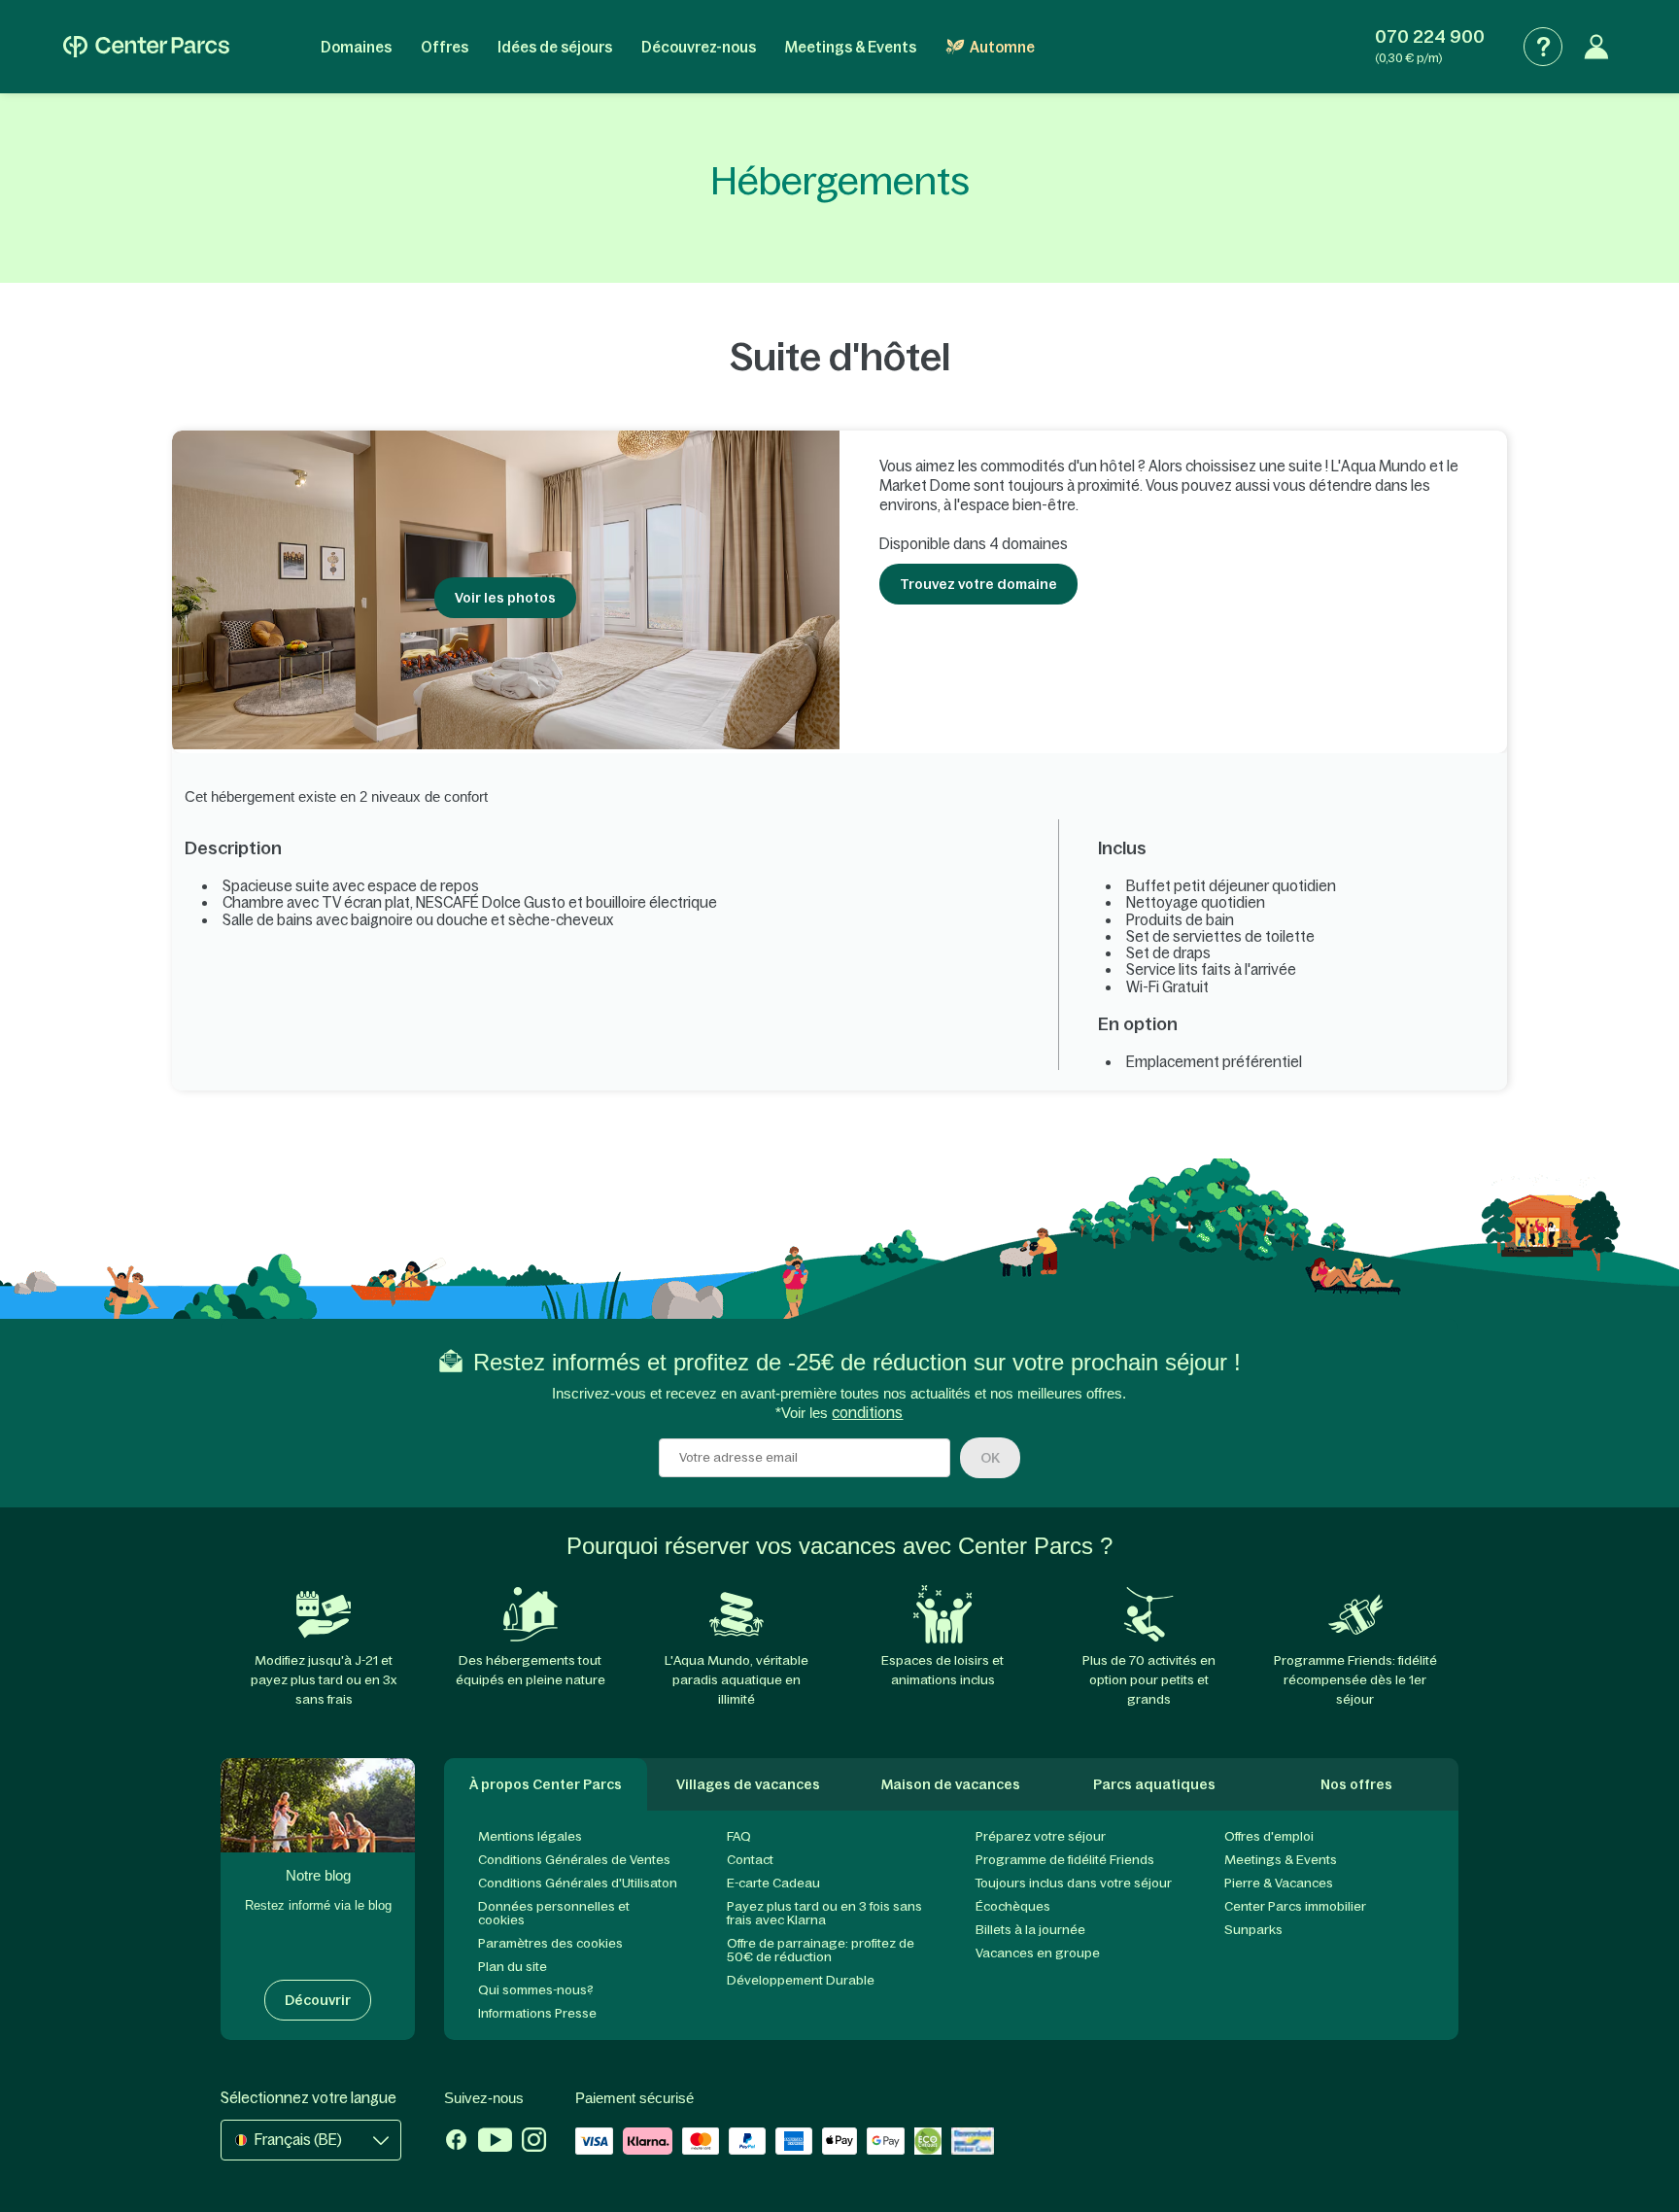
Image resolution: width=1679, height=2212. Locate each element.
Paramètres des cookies (550, 1943)
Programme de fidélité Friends (1065, 1860)
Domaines (356, 47)
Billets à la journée (1030, 1930)
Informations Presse (537, 2013)
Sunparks (1253, 1930)
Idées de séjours (555, 47)
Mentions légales (530, 1836)
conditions (867, 1413)
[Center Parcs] (146, 47)
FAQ (739, 1836)
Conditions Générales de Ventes (574, 1860)
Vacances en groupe (1038, 1953)
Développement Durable (801, 1980)
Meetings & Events (851, 47)
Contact (750, 1860)
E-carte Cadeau (773, 1883)
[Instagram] (534, 2142)
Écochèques (1013, 1906)
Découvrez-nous (699, 47)
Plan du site (513, 1967)
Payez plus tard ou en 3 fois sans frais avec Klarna (824, 1913)
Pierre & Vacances (1279, 1883)
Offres (445, 47)
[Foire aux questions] (1543, 47)
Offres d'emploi (1269, 1836)
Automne (1002, 47)
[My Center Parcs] (1596, 47)
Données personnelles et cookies (554, 1913)
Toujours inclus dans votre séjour (1074, 1883)
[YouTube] (495, 2142)
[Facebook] (456, 2142)
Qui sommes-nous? (536, 1990)
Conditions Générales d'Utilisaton (578, 1883)
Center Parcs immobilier (1295, 1906)
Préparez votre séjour (1041, 1836)
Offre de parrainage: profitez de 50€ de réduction (821, 1950)
